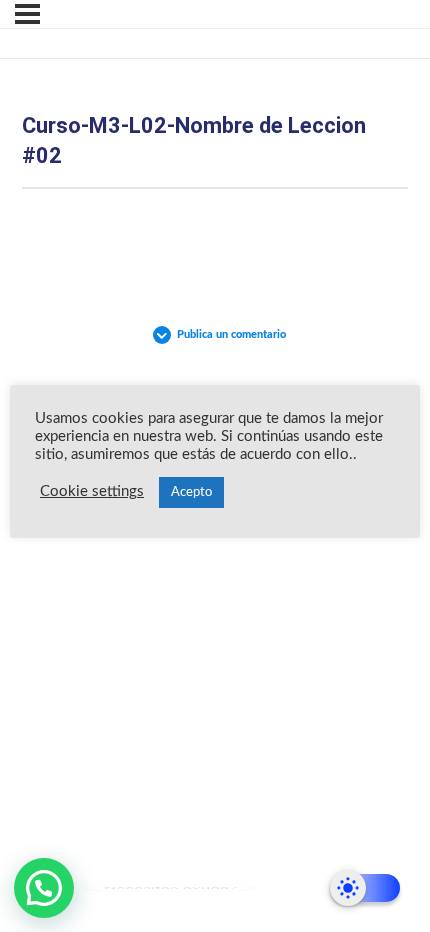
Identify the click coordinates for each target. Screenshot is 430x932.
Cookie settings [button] (92, 491)
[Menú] (27, 14)
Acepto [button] (191, 492)
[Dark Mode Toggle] (365, 888)
